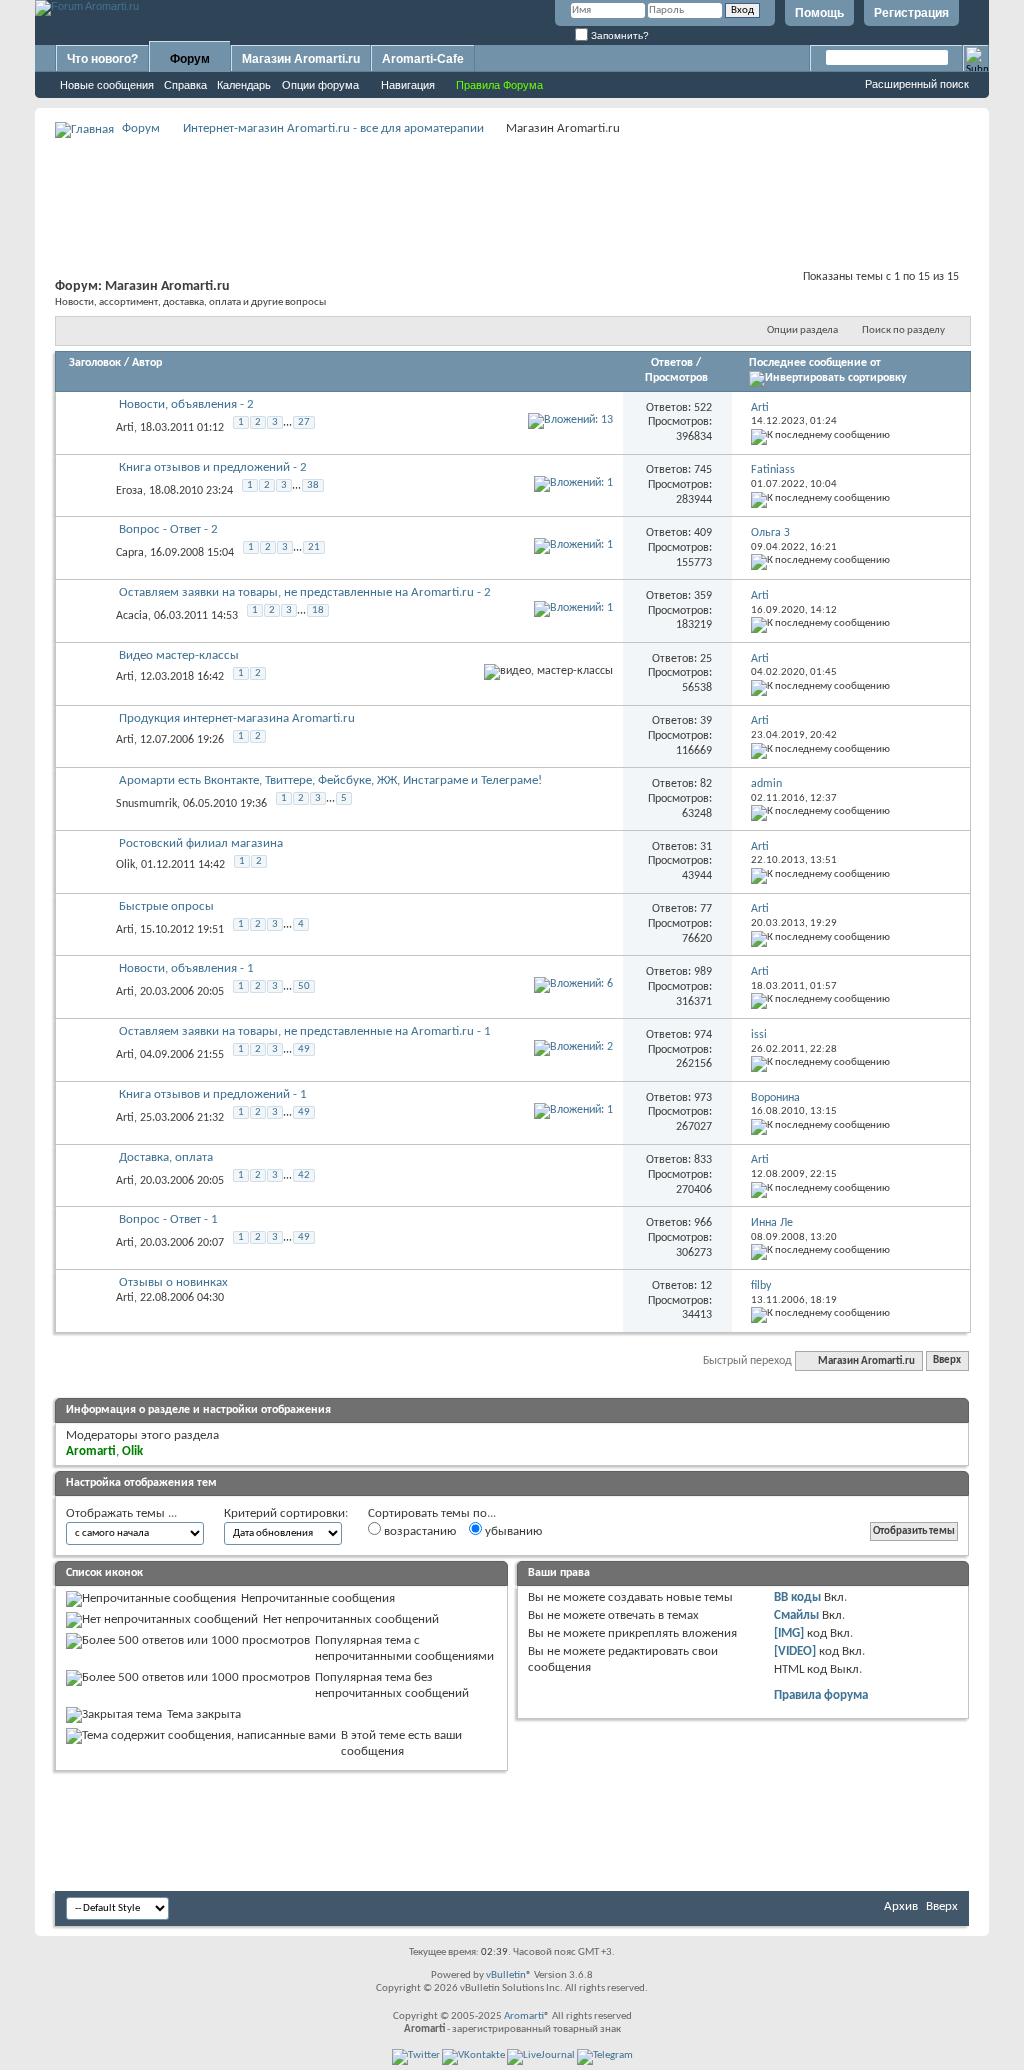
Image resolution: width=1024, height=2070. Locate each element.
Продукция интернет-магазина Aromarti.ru (237, 718)
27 (304, 422)
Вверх (947, 1361)
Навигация (408, 85)
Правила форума (821, 1695)
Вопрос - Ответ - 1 (168, 1219)
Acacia (132, 616)
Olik (125, 865)
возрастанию (418, 1531)
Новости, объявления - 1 (186, 968)
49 (304, 1049)
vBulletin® (509, 1975)
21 (314, 547)
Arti (125, 428)
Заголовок (95, 363)
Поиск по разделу (903, 330)
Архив (901, 1906)
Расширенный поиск (917, 84)
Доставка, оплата (166, 1157)
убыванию (512, 1531)
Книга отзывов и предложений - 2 (213, 467)
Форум (190, 59)
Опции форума (320, 85)
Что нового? (102, 59)
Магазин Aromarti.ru (301, 59)
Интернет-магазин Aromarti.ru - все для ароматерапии (333, 128)
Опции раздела (802, 330)
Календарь (244, 85)
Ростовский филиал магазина (201, 843)
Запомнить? (618, 35)
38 (313, 485)
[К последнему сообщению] (820, 435)
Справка (185, 85)
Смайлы (796, 1615)
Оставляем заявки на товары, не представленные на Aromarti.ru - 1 (305, 1031)
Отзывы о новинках (173, 1282)
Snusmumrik (146, 804)
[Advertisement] (512, 186)
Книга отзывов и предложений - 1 (213, 1094)
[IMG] (789, 1633)
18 (318, 610)
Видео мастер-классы (179, 655)
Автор (147, 363)
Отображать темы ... (121, 1513)
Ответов (672, 363)
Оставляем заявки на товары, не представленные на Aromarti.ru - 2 (305, 592)
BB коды (797, 1597)
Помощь (819, 13)
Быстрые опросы (166, 906)
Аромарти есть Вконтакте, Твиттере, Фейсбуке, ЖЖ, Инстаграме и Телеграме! (330, 780)
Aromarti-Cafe (423, 59)
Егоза (129, 490)
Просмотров (676, 378)
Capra (130, 553)
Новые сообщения (107, 85)
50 (304, 986)
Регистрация (911, 13)
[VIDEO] (795, 1651)
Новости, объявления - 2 (186, 404)
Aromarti (524, 2016)
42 (304, 1175)
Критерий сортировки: (286, 1513)
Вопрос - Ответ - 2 (168, 529)
